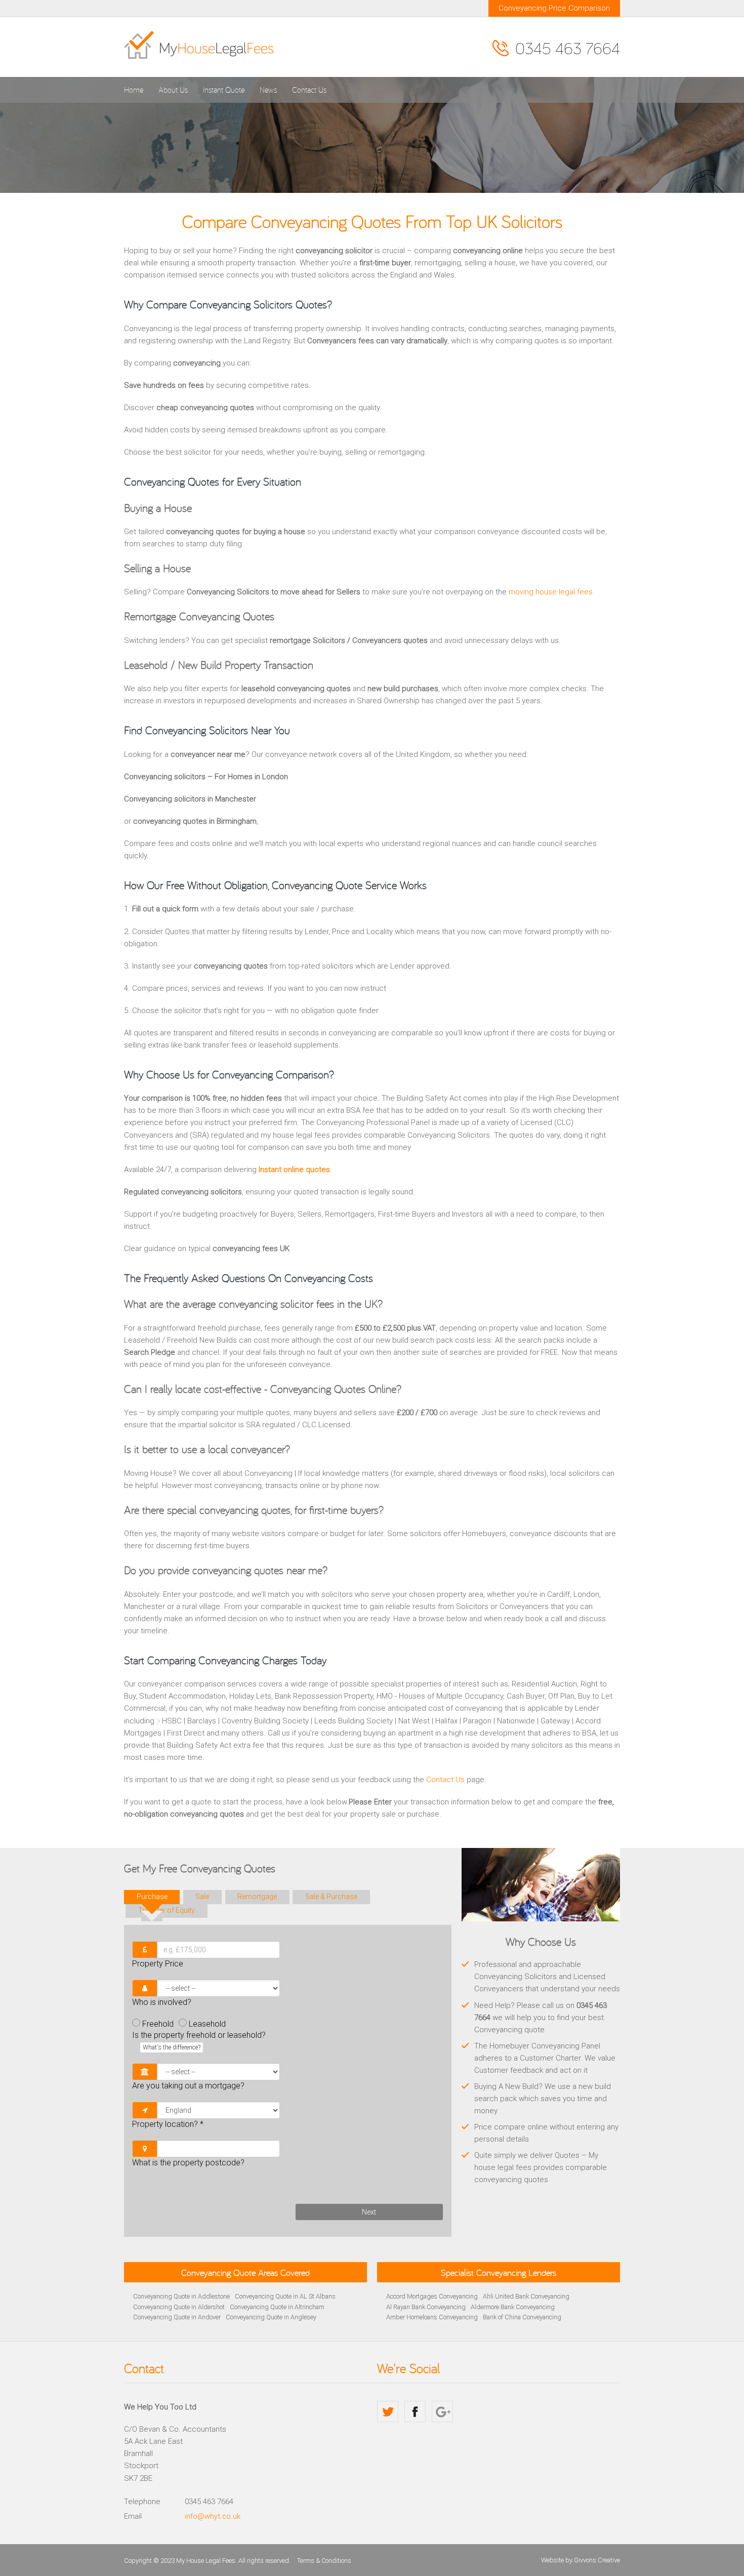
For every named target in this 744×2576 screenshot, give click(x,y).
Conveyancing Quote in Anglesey (271, 2317)
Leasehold (207, 2024)
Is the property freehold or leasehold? (199, 2040)
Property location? (168, 2124)
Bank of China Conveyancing (522, 2317)
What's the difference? (172, 2047)
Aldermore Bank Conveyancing (513, 2307)
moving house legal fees (551, 592)
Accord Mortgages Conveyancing (432, 2296)
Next (369, 2212)
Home (134, 90)
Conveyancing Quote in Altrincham (277, 2307)
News (268, 90)
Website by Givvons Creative (581, 2560)
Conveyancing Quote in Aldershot (179, 2307)
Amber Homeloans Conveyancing (432, 2317)
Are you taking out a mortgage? (188, 2086)
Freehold (158, 2024)
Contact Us (309, 90)
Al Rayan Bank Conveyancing (426, 2307)
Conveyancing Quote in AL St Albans (285, 2296)
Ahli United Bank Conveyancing (526, 2296)
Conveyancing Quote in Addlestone (181, 2296)
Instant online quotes (294, 1170)
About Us (173, 90)
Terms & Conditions (324, 2561)
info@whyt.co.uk (213, 2516)
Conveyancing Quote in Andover (177, 2317)
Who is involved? (162, 2002)
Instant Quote (224, 90)
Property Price (158, 1964)
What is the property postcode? (188, 2163)
